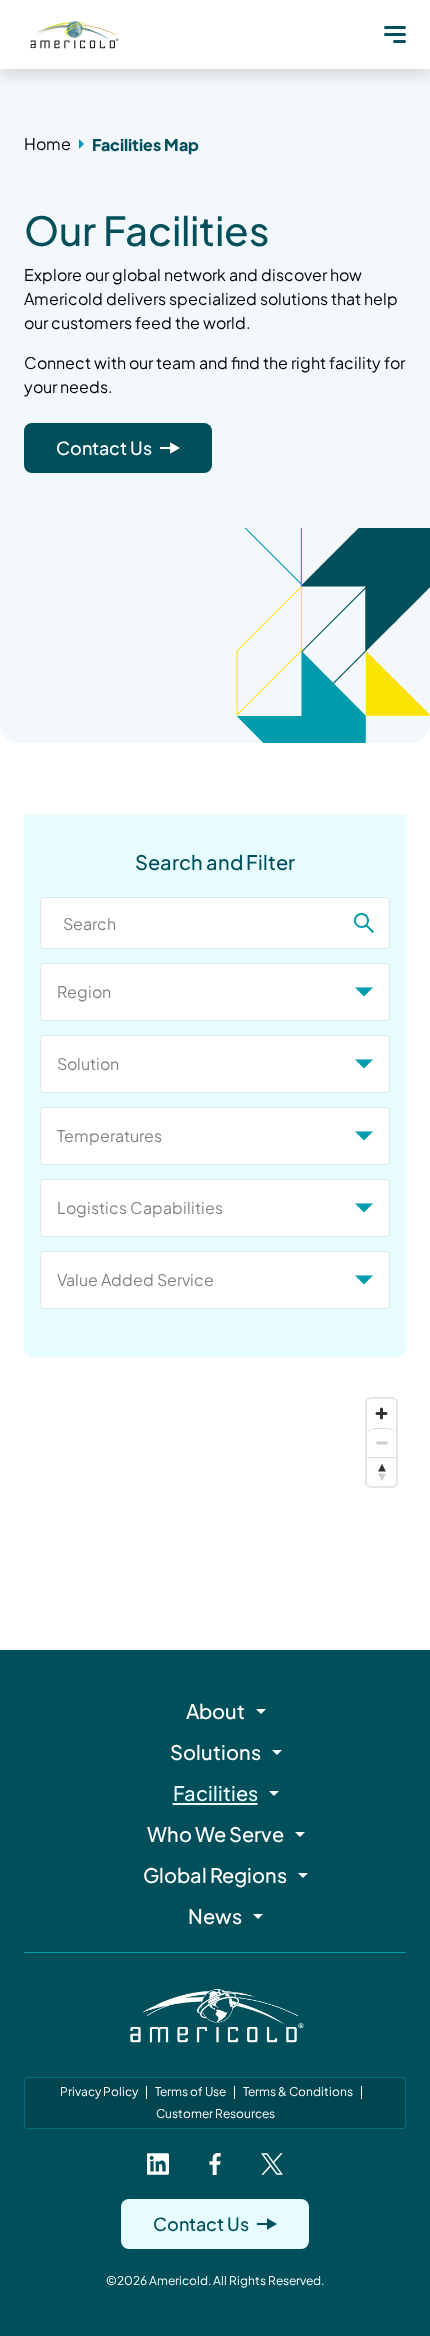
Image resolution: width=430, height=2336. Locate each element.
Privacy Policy (99, 2091)
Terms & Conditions (298, 2091)
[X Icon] (272, 2164)
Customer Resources (215, 2113)
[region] (215, 1483)
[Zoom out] (381, 1442)
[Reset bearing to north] (381, 1471)
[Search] (364, 923)
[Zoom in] (381, 1413)
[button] (395, 34)
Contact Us (104, 447)
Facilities (215, 1792)
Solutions (215, 1751)
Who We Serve (215, 1833)
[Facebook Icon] (215, 2164)
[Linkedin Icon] (158, 2164)
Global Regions (215, 1874)
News (215, 1915)
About (215, 1710)
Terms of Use (190, 2091)
